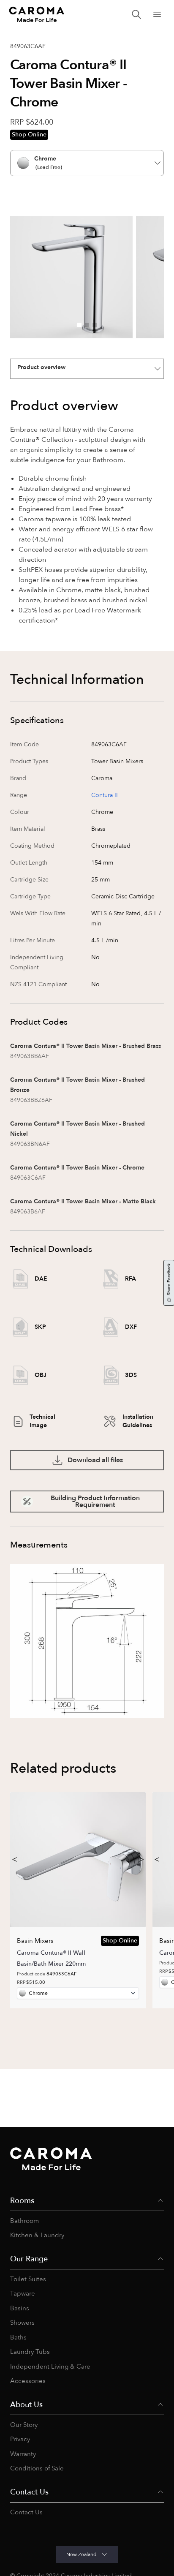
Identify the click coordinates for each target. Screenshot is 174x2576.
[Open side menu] (157, 14)
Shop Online (29, 135)
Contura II (105, 795)
